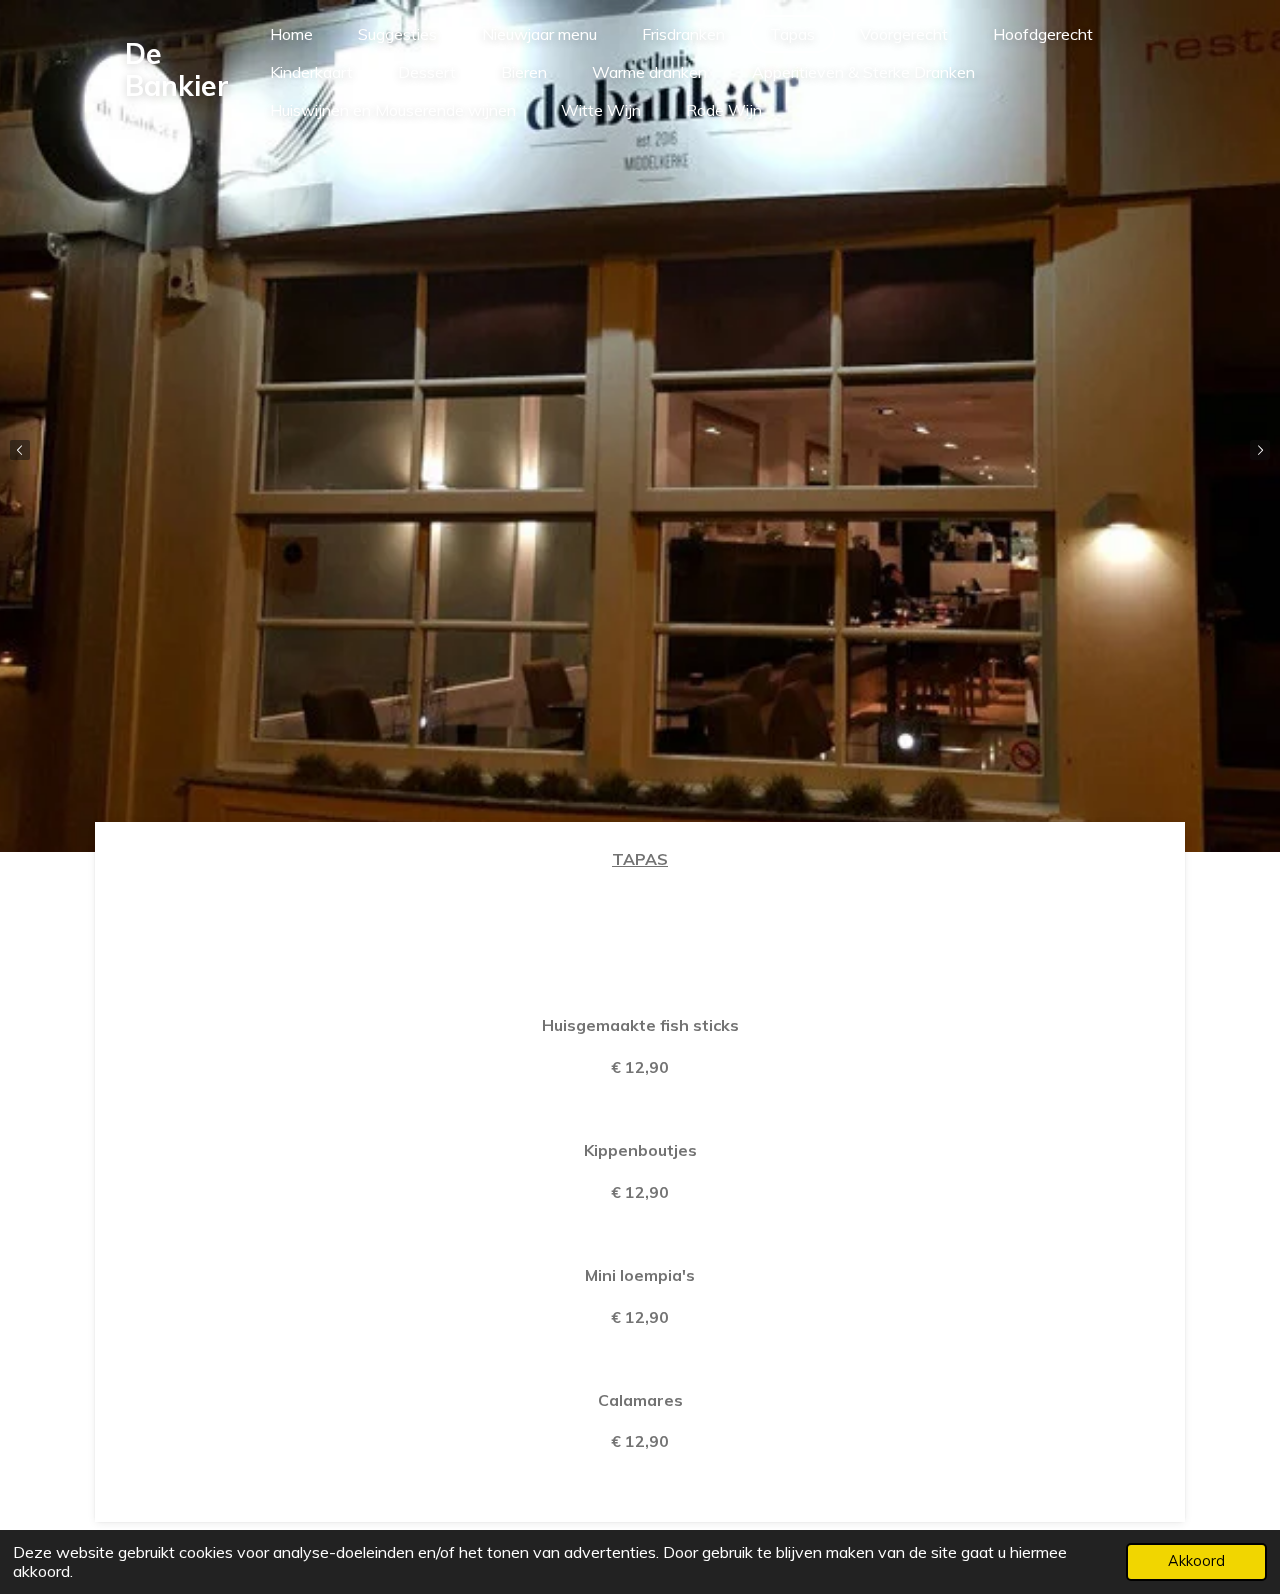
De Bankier (177, 69)
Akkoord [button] (1196, 1561)
